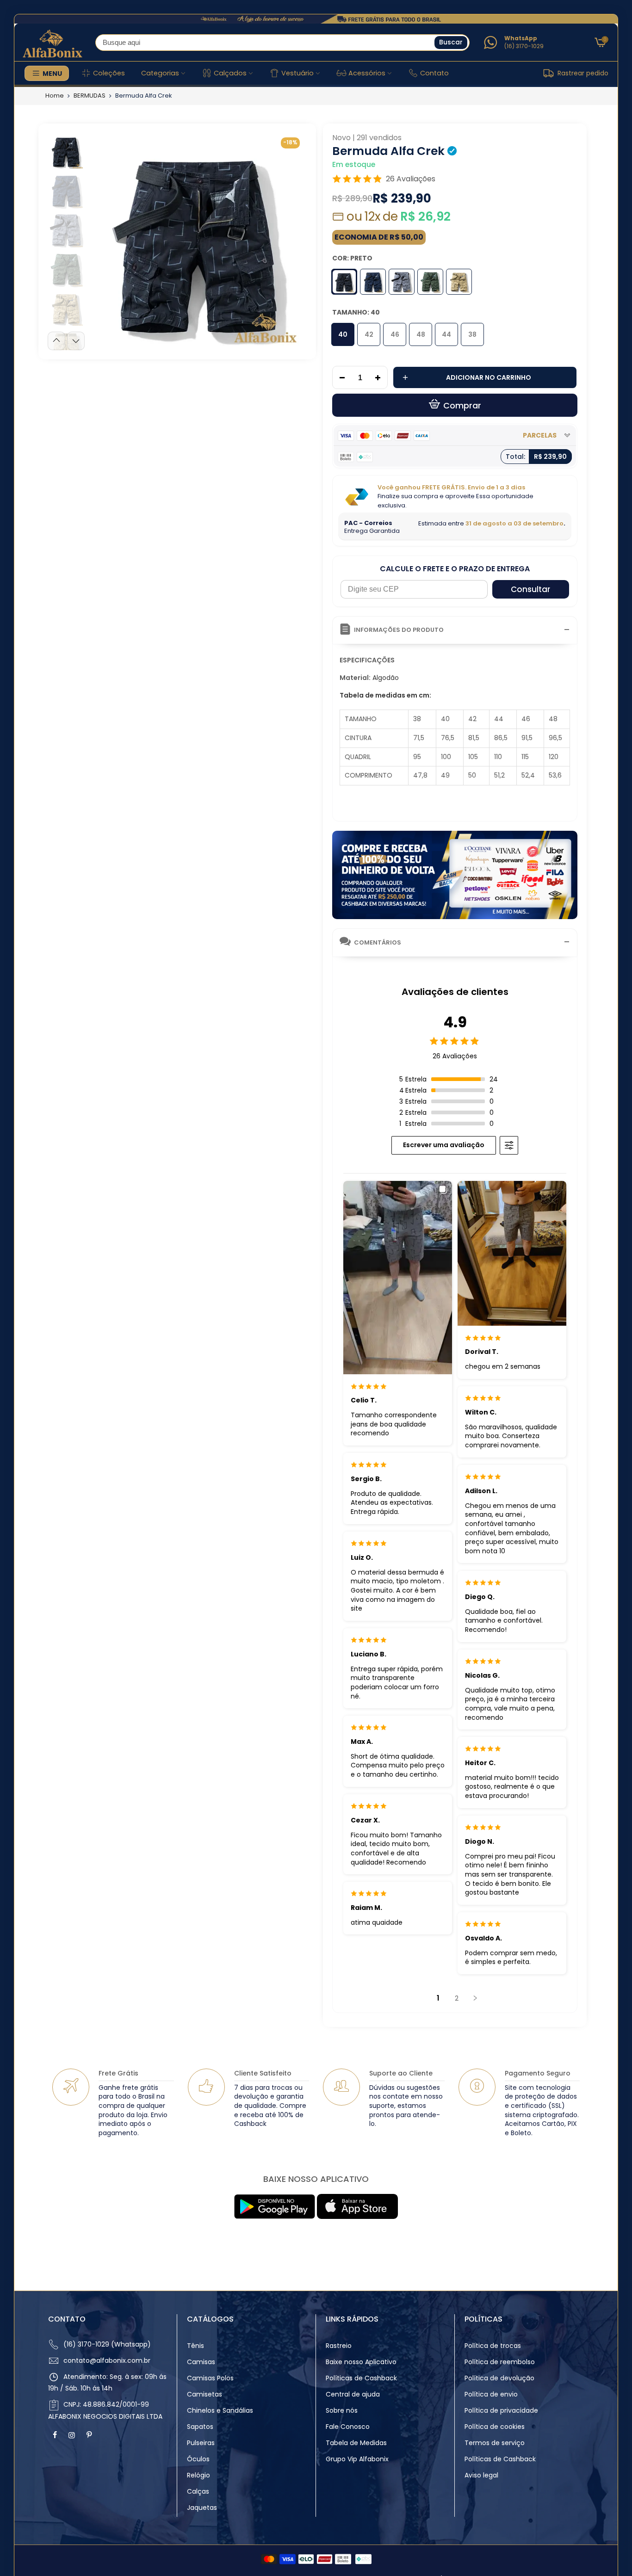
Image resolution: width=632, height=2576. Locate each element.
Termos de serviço (495, 2443)
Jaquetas (202, 2508)
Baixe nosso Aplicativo (361, 2362)
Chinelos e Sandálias (220, 2410)
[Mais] (380, 378)
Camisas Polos (210, 2378)
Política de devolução (499, 2378)
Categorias (160, 73)
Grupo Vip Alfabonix (357, 2459)
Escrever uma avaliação (444, 1145)
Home (55, 96)
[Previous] (104, 240)
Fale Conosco (348, 2427)
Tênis (195, 2346)
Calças (198, 2491)
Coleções (109, 73)
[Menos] (340, 378)
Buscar (451, 42)
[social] (56, 2435)
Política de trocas (493, 2346)
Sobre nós (342, 2410)
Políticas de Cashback (361, 2378)
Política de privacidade (501, 2410)
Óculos (198, 2459)
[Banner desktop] (316, 19)
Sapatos (200, 2427)
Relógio (198, 2475)
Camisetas (204, 2394)
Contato (434, 73)
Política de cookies (495, 2427)
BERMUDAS (90, 96)
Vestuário (297, 73)
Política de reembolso (500, 2362)
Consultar (530, 589)
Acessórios (367, 73)
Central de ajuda (353, 2394)
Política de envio (491, 2394)
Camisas (201, 2362)
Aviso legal (481, 2475)
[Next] (291, 240)
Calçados (230, 73)
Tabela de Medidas (356, 2443)
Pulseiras (201, 2443)
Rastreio (339, 2346)
